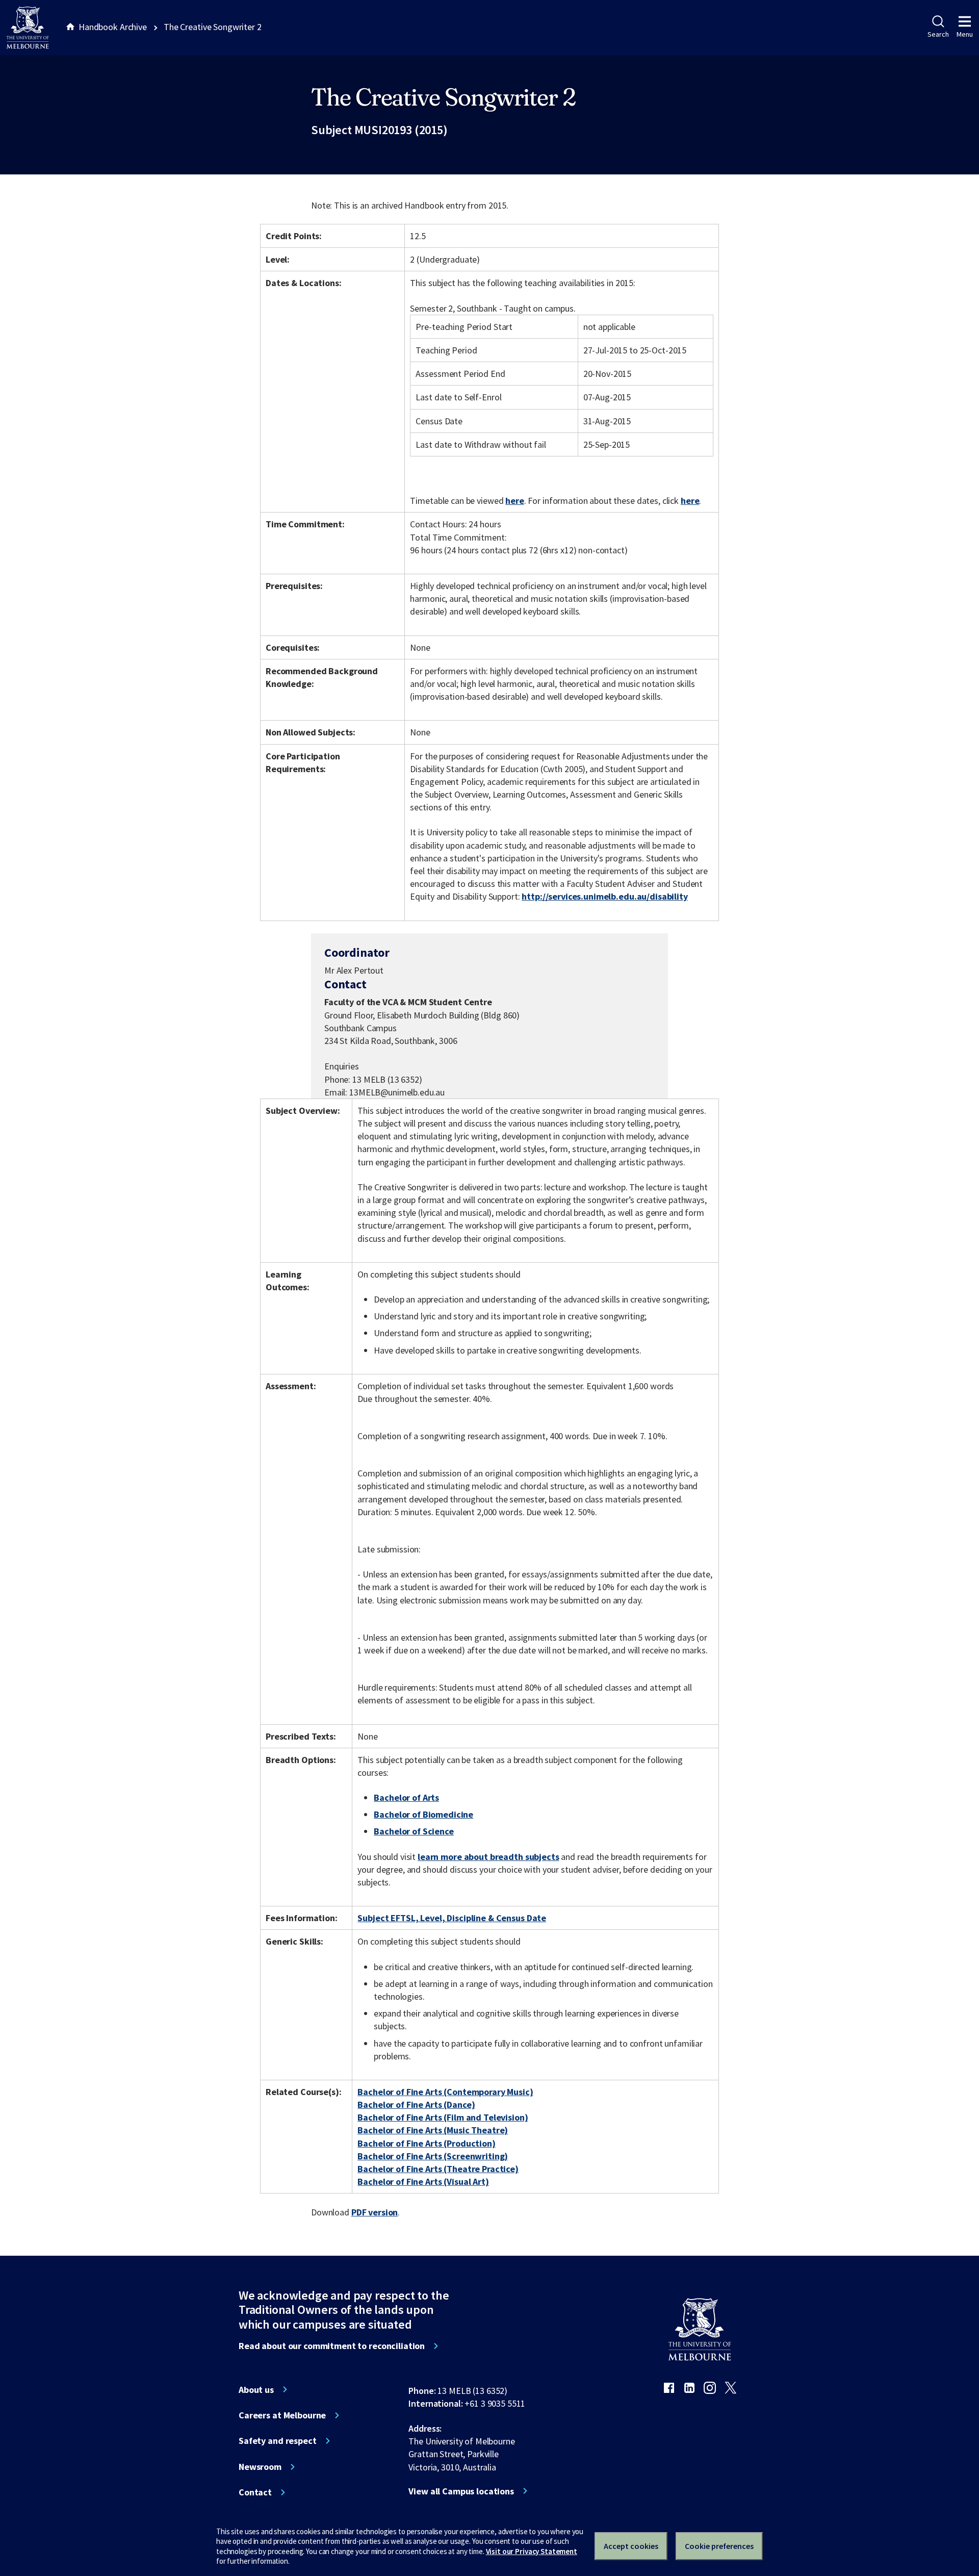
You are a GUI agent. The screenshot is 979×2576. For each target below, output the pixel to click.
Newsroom (260, 2467)
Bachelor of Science (414, 1831)
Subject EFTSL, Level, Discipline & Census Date (452, 1918)
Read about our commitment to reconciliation (332, 2346)
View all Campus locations (461, 2491)
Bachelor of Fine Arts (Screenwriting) (433, 2156)
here (514, 501)
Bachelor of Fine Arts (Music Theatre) (433, 2130)
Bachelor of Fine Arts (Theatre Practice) (438, 2169)
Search (938, 34)
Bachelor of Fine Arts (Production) (426, 2143)
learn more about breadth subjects (488, 1857)
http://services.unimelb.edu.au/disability (604, 896)
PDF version (375, 2212)
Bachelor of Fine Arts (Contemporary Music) (445, 2092)
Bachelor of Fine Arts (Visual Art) (423, 2182)
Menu (965, 34)
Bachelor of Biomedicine (423, 1814)
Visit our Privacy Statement (532, 2551)
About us (256, 2390)
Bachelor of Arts (406, 1797)
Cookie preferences (719, 2546)
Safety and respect (278, 2441)
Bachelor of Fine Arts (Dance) (416, 2105)
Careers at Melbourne (282, 2415)
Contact (255, 2492)
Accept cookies (631, 2546)
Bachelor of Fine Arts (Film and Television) (443, 2117)
